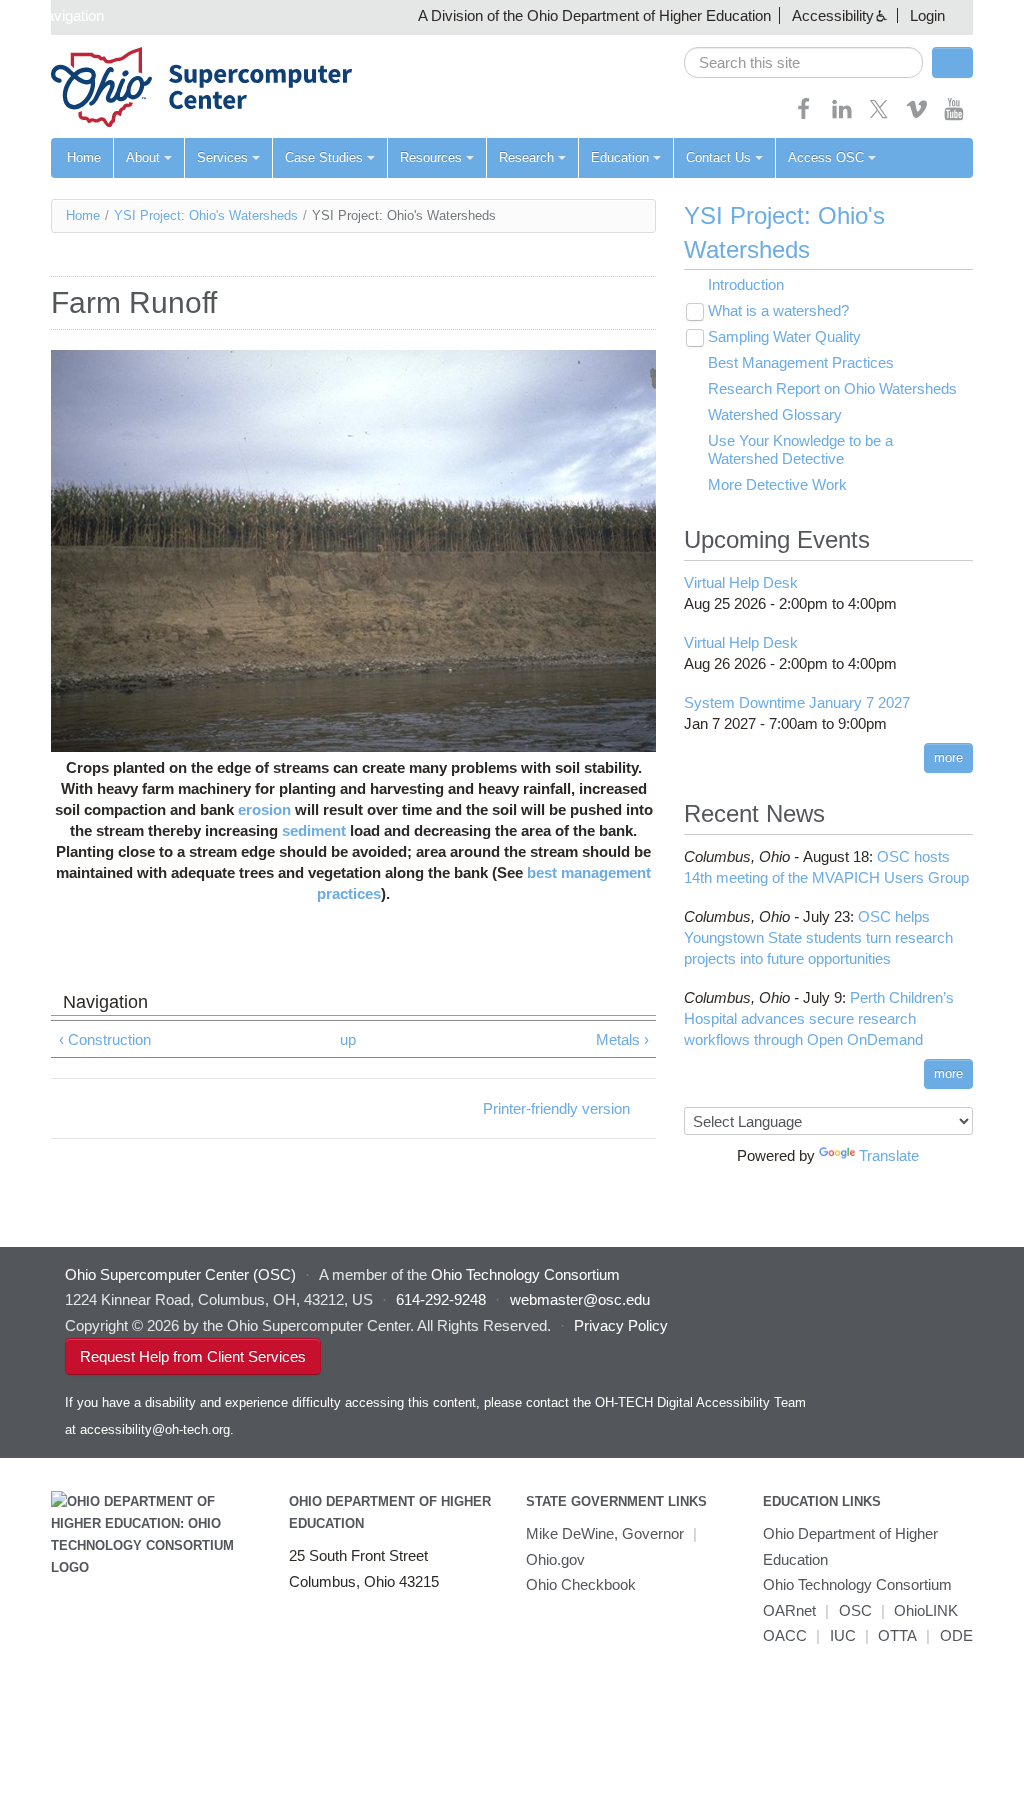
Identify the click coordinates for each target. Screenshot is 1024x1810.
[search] (803, 62)
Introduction (746, 284)
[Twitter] (879, 115)
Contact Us (718, 157)
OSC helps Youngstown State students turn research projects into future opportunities (818, 937)
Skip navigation (54, 15)
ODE (956, 1635)
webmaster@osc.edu (580, 1299)
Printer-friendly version (556, 1108)
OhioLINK (926, 1610)
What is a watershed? (778, 310)
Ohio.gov (555, 1559)
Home (84, 157)
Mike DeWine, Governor (605, 1533)
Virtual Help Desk (741, 582)
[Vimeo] (917, 115)
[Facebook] (804, 115)
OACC (785, 1635)
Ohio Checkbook (581, 1584)
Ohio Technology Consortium (857, 1584)
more (948, 757)
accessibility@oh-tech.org (155, 1429)
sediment (314, 830)
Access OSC (826, 157)
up (348, 1039)
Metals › (622, 1039)
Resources (431, 157)
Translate (889, 1155)
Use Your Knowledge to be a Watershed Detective (800, 449)
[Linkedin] (842, 115)
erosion (264, 809)
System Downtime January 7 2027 (797, 702)
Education (620, 157)
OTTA (897, 1635)
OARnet (789, 1610)
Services (222, 157)
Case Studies (324, 157)
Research (526, 157)
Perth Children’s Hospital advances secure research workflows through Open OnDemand (819, 1018)
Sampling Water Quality (784, 336)
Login (927, 15)
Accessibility (833, 15)
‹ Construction (105, 1039)
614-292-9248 (441, 1299)
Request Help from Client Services (193, 1356)
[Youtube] (954, 115)
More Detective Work (777, 484)
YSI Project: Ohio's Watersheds (206, 215)
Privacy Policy (621, 1325)
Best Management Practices (801, 362)
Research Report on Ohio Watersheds (832, 388)
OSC (855, 1610)
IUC (843, 1635)
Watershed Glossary (775, 414)
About (143, 157)
